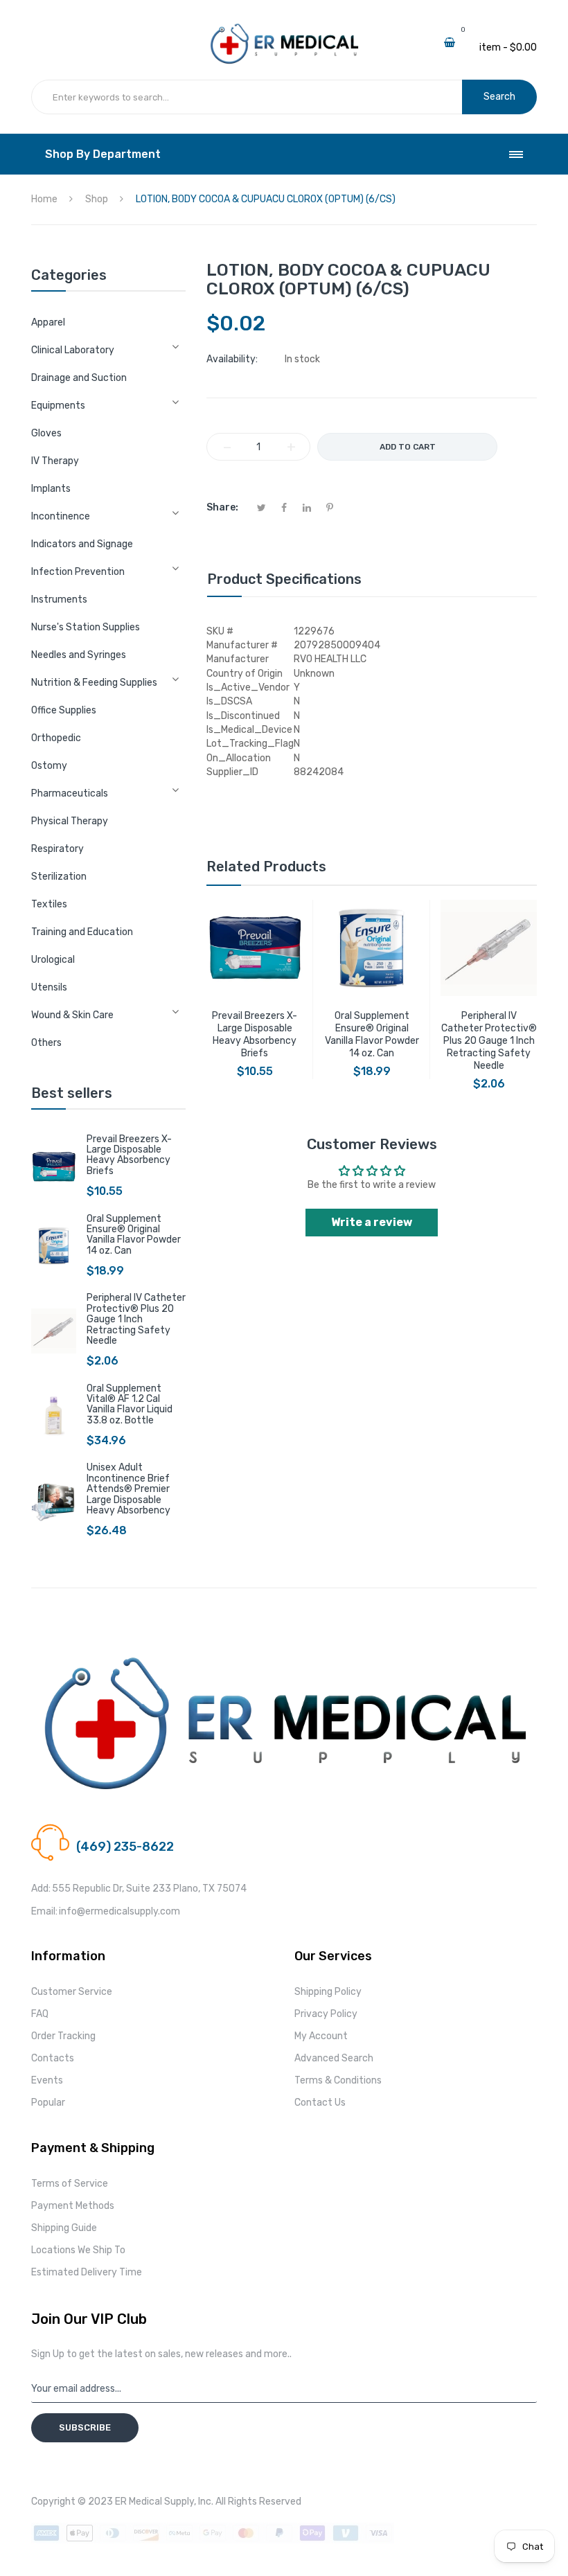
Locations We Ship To (78, 2250)
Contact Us (320, 2103)
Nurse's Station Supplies (86, 627)
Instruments (59, 599)
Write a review (372, 1222)
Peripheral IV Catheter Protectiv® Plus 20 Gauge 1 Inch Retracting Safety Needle (136, 1319)
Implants (51, 489)
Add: (41, 1889)
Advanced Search (334, 2058)
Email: (44, 1911)
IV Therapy (55, 461)
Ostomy (49, 766)
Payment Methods (73, 2206)
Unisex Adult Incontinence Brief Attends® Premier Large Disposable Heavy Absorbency (128, 1489)
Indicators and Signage (82, 544)
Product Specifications (284, 579)
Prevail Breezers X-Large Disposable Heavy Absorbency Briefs (129, 1155)
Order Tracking (63, 2036)
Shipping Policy (328, 1992)
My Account (321, 2036)
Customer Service (72, 1992)
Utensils (49, 987)
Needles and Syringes (79, 655)
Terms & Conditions (338, 2080)
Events (47, 2080)
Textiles (49, 904)
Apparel (48, 322)
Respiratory (57, 849)
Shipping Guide (64, 2228)
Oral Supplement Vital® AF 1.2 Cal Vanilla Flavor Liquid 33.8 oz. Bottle (130, 1404)
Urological (53, 960)
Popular (48, 2103)
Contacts (53, 2058)
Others (46, 1043)
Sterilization (59, 877)
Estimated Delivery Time (87, 2272)
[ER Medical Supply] (284, 28)
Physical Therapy (70, 821)
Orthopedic (56, 738)
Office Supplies (64, 710)
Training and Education (82, 932)
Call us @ (96, 1830)
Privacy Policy (326, 2014)
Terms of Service (70, 2184)
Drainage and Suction (79, 378)
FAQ (40, 2014)
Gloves (46, 433)
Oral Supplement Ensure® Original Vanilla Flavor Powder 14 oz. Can (134, 1235)
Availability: (232, 359)
